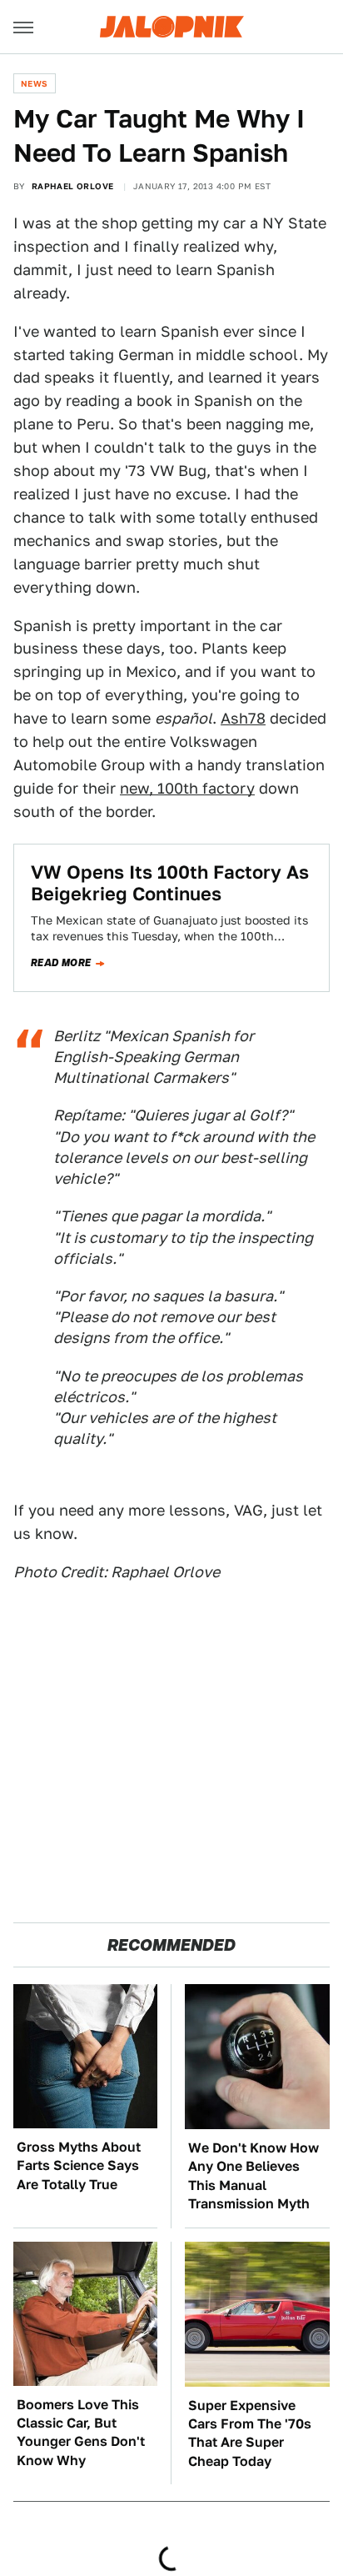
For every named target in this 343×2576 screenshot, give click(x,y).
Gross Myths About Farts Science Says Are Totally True (79, 2166)
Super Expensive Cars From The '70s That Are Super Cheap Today (250, 2433)
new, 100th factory (187, 788)
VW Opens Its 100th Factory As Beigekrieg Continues (170, 883)
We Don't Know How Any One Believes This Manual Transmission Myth (254, 2176)
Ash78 (243, 718)
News (35, 83)
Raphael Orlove (73, 186)
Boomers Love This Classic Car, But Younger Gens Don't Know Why (81, 2433)
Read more (61, 963)
